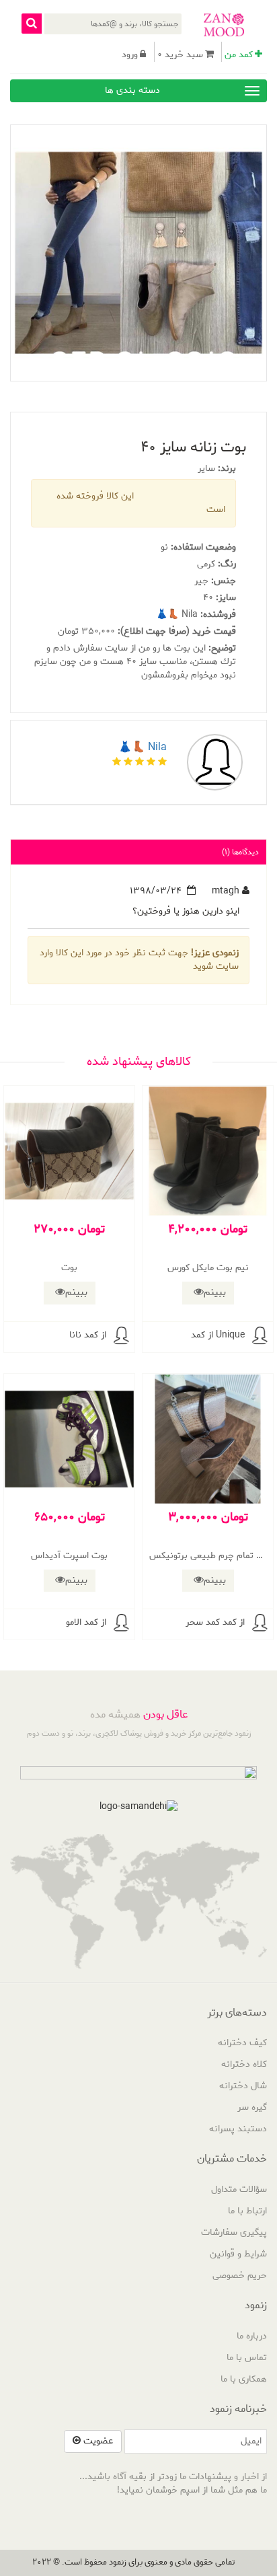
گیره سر (252, 2107)
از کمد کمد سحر (215, 1622)
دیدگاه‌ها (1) (240, 852)
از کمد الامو (86, 1622)
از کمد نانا (88, 1335)
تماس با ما (247, 2358)
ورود (130, 55)
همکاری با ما (244, 2379)
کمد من (239, 55)
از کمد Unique (218, 1335)
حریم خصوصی (240, 2276)
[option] (138, 253)
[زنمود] (224, 25)
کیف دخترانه (242, 2043)
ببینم (215, 1292)
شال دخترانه (243, 2086)
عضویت (97, 2441)
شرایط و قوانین (238, 2254)
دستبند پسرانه (238, 2129)
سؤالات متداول (239, 2189)
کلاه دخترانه (244, 2064)
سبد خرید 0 (180, 55)
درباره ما (252, 2336)
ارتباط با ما (247, 2211)
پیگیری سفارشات (234, 2233)
